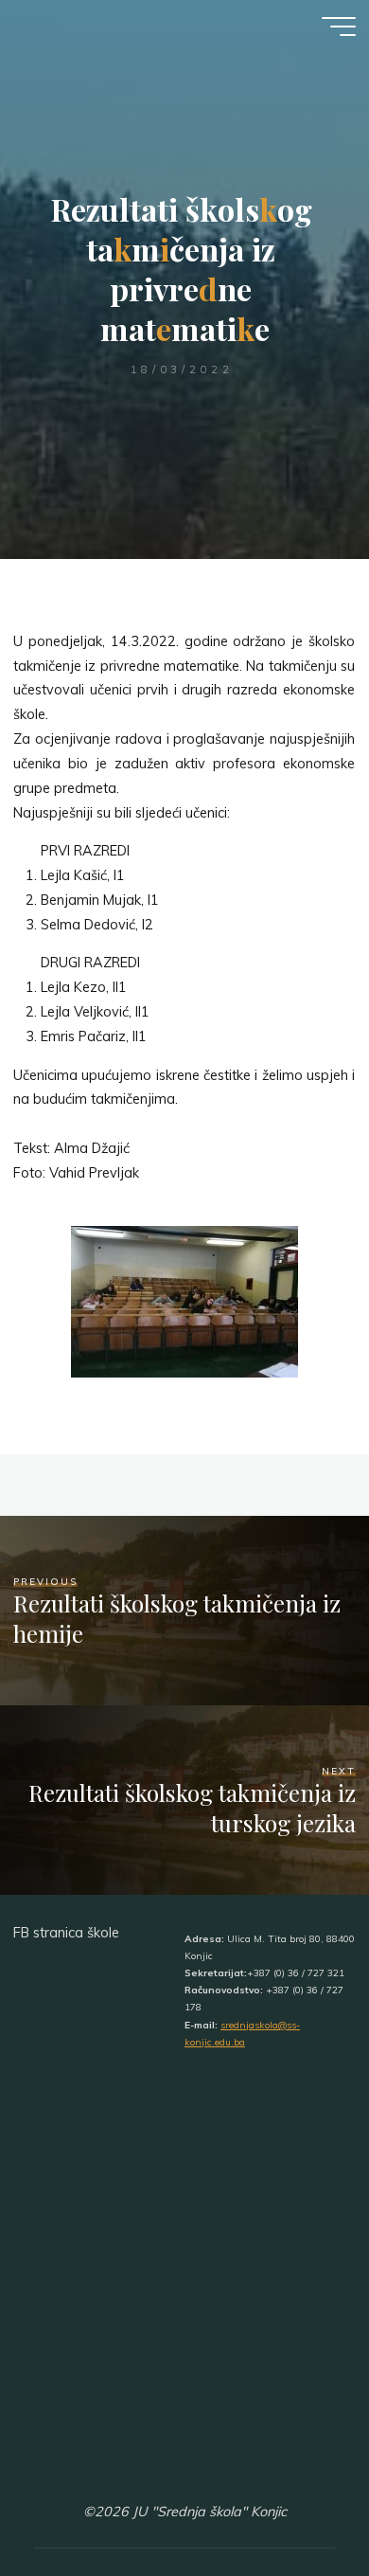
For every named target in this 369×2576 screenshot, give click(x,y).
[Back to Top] (295, 2502)
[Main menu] (339, 27)
